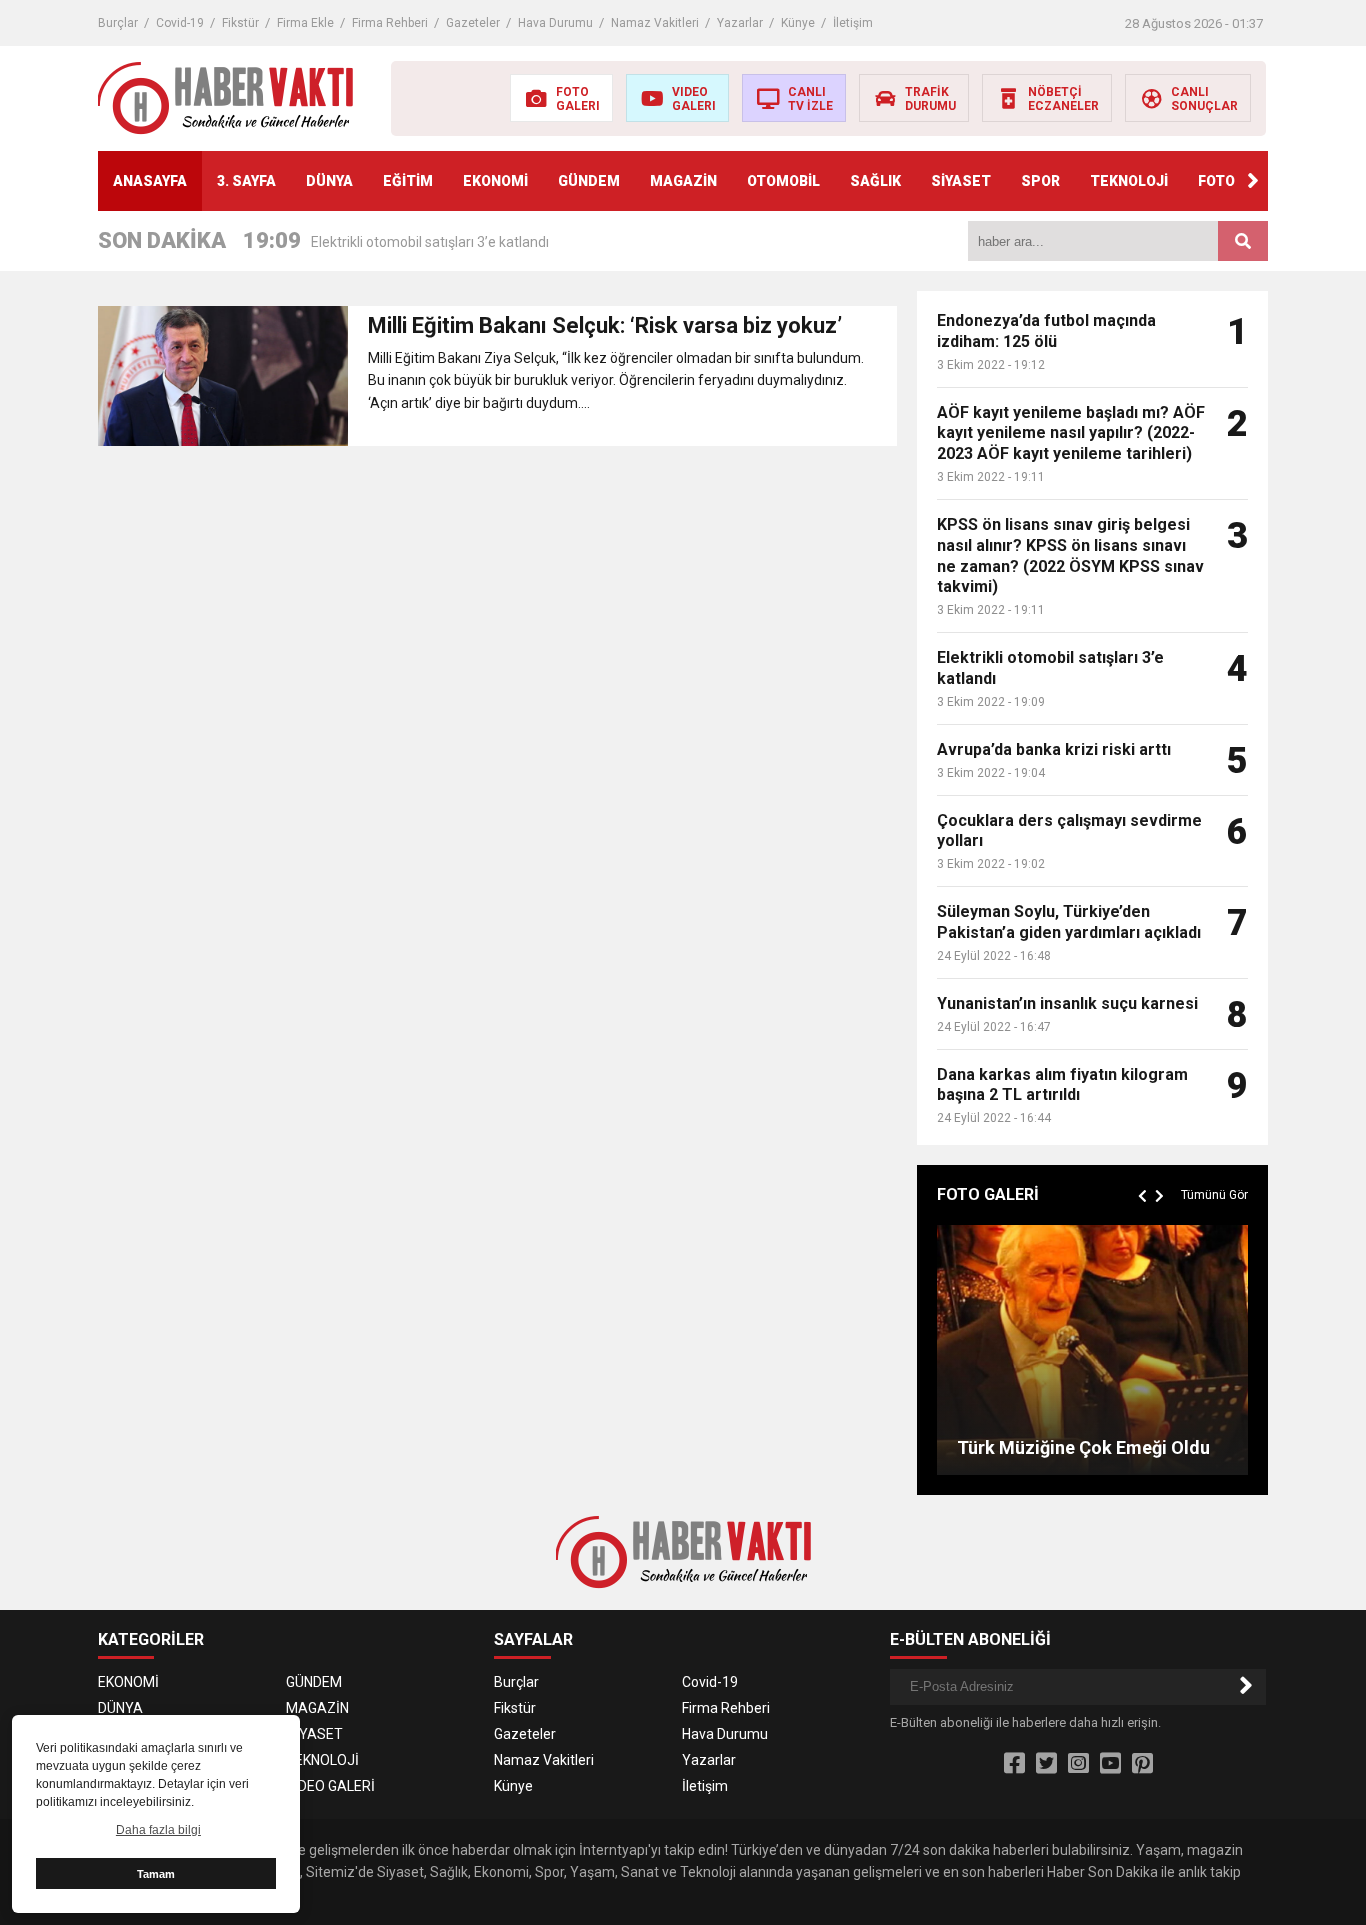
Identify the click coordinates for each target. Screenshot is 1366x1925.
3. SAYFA (246, 181)
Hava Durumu (555, 23)
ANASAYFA (150, 181)
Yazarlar (740, 23)
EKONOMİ (495, 181)
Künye (798, 23)
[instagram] (1078, 1764)
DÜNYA (329, 181)
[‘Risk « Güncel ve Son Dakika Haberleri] (225, 97)
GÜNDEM (589, 181)
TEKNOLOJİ (1129, 181)
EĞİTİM (408, 181)
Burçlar (118, 23)
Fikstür (240, 23)
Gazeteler (473, 23)
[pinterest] (1142, 1764)
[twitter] (1046, 1764)
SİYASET (961, 181)
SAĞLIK (875, 181)
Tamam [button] (156, 1874)
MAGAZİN (683, 181)
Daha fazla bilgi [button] (158, 1830)
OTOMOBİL (783, 181)
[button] (1253, 181)
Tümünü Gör (1214, 1195)
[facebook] (1014, 1764)
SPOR (1040, 181)
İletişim (853, 23)
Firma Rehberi (390, 23)
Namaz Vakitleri (655, 23)
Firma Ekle (305, 23)
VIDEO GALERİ (330, 1786)
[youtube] (1110, 1764)
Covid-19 (180, 23)
